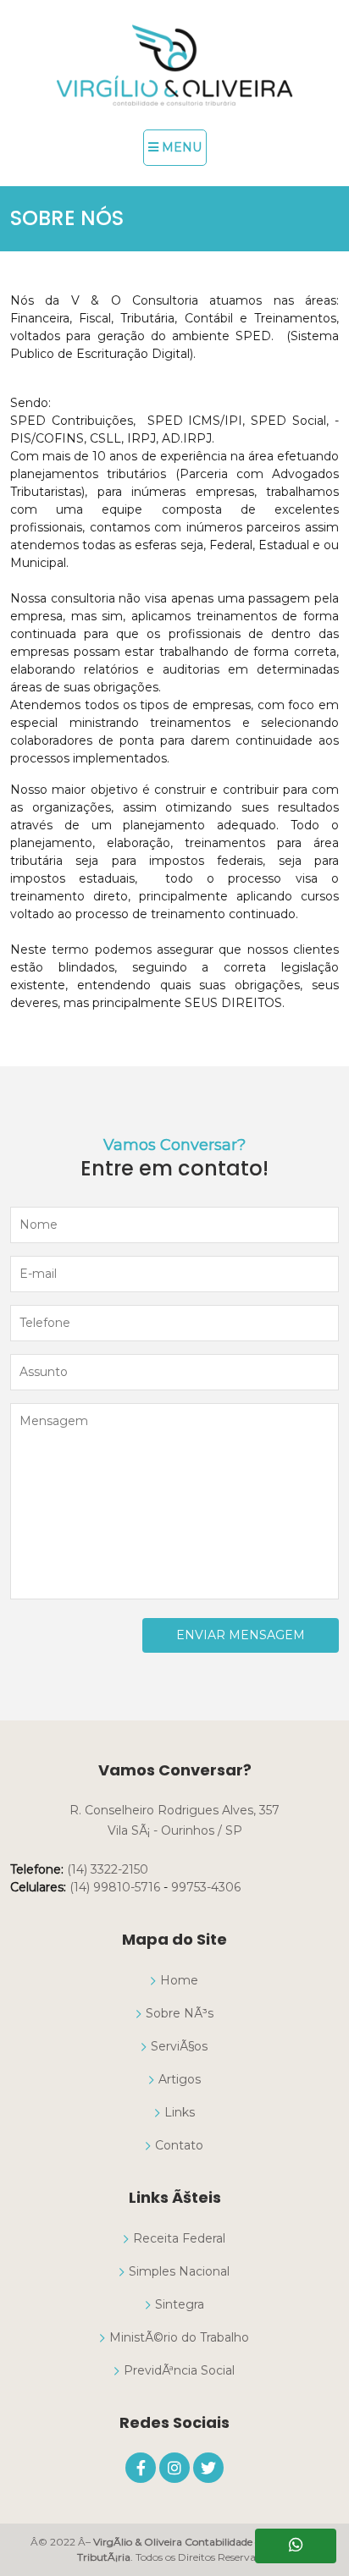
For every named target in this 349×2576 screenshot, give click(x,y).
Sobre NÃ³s (180, 2013)
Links (180, 2112)
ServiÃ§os (179, 2046)
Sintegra (180, 2304)
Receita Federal (179, 2238)
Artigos (180, 2079)
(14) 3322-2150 (108, 1869)
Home (179, 1980)
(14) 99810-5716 (115, 1887)
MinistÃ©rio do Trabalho (179, 2337)
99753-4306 (206, 1887)
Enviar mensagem (241, 1635)
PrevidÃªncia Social (179, 2370)
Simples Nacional (179, 2271)
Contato (179, 2145)
